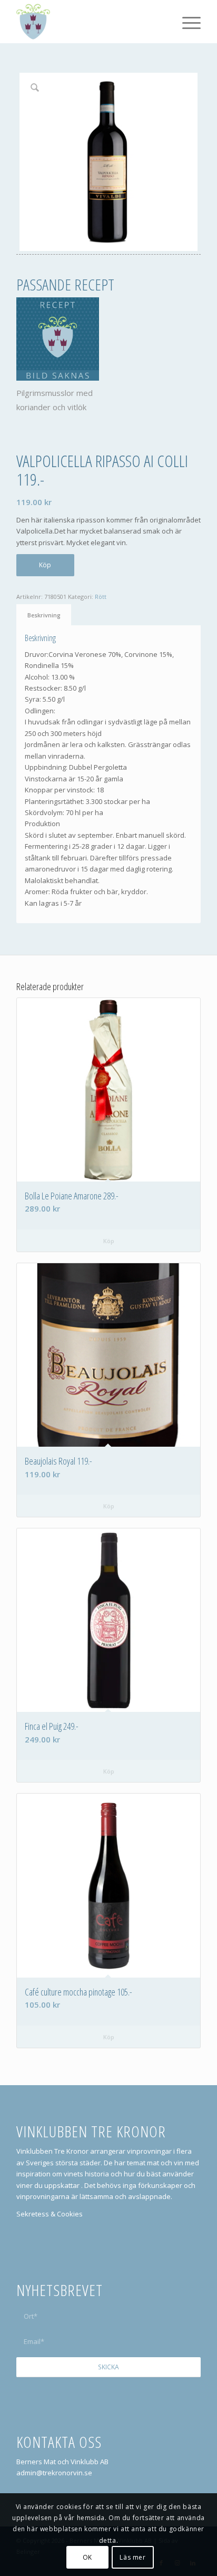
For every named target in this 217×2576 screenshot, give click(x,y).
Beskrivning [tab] (44, 615)
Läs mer (132, 2557)
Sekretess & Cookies (50, 2214)
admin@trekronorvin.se (54, 2473)
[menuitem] (186, 22)
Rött (101, 597)
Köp (45, 565)
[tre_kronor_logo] (90, 22)
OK (87, 2557)
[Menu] (186, 22)
